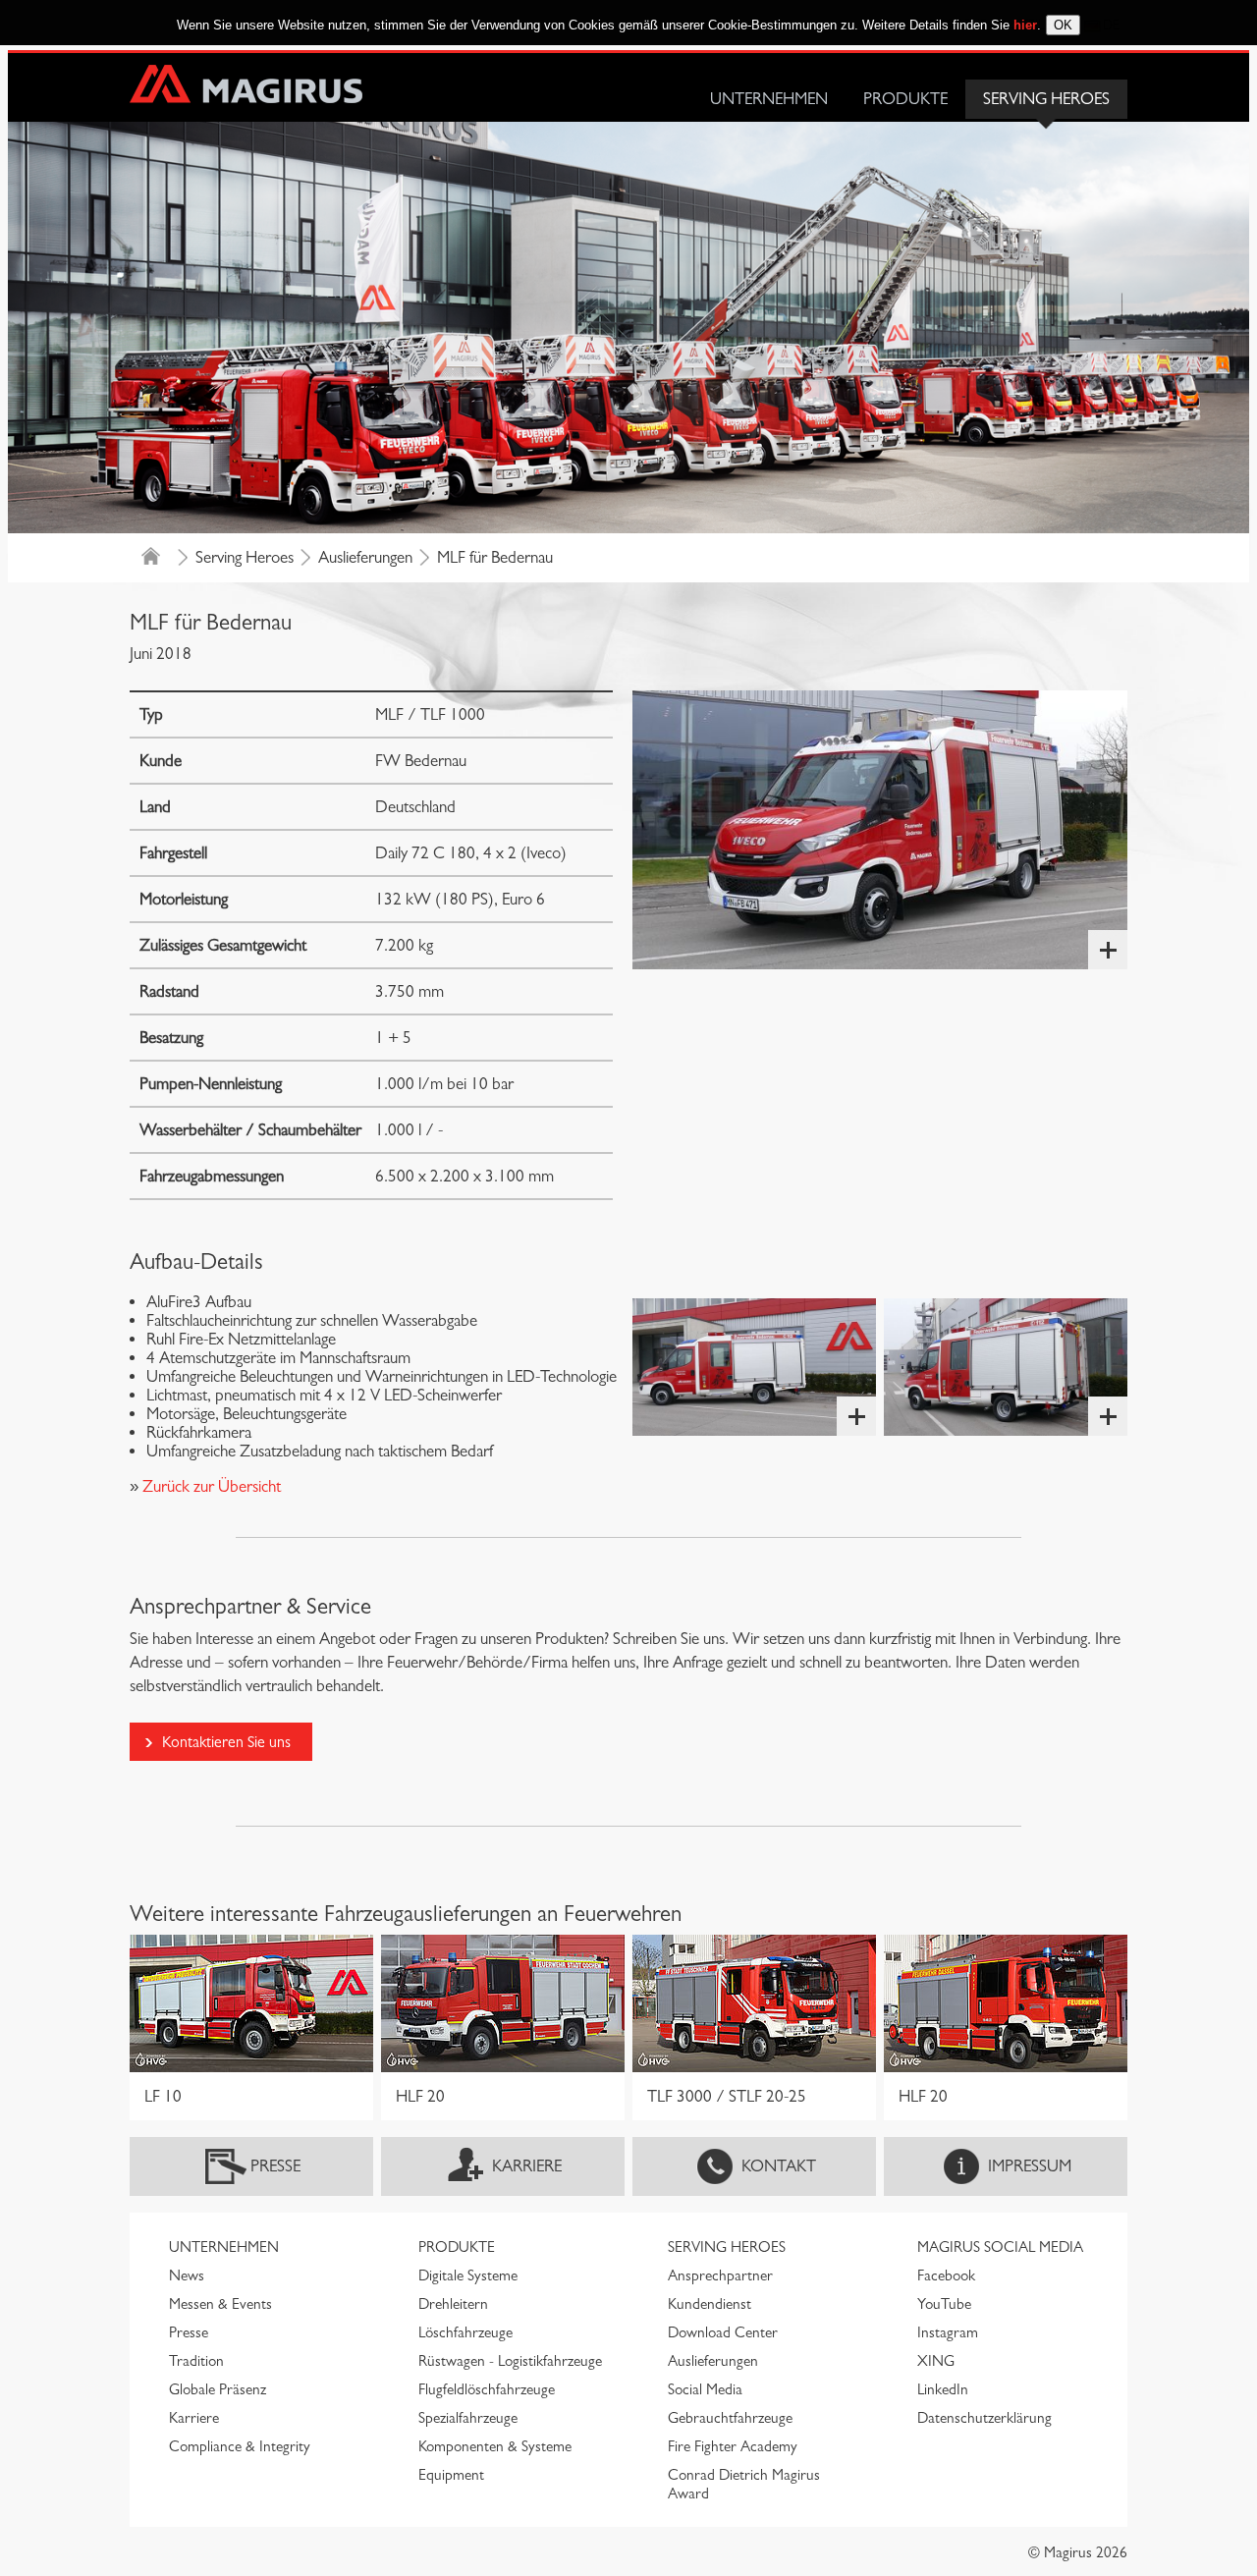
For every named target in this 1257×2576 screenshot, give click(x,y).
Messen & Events (220, 2304)
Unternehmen (769, 99)
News (187, 2275)
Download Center (723, 2332)
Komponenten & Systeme (495, 2446)
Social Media (705, 2389)
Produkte (905, 99)
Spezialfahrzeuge (468, 2418)
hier (1025, 25)
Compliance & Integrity (240, 2446)
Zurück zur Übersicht (210, 1486)
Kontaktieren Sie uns (226, 1742)
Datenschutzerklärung (984, 2418)
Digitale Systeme (468, 2275)
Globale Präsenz (218, 2389)
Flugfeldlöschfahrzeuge (487, 2389)
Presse (275, 2166)
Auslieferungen (365, 557)
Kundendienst (710, 2304)
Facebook (946, 2275)
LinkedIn (943, 2389)
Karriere (527, 2166)
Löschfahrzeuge (465, 2332)
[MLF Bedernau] (880, 830)
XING (936, 2361)
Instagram (948, 2332)
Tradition (196, 2361)
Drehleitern (453, 2304)
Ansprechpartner (720, 2275)
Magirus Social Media (1000, 2247)
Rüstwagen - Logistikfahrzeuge (510, 2361)
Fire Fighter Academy (733, 2446)
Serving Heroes (1046, 99)
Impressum (1030, 2166)
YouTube (944, 2304)
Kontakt (779, 2166)
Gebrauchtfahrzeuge (730, 2418)
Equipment (451, 2475)
